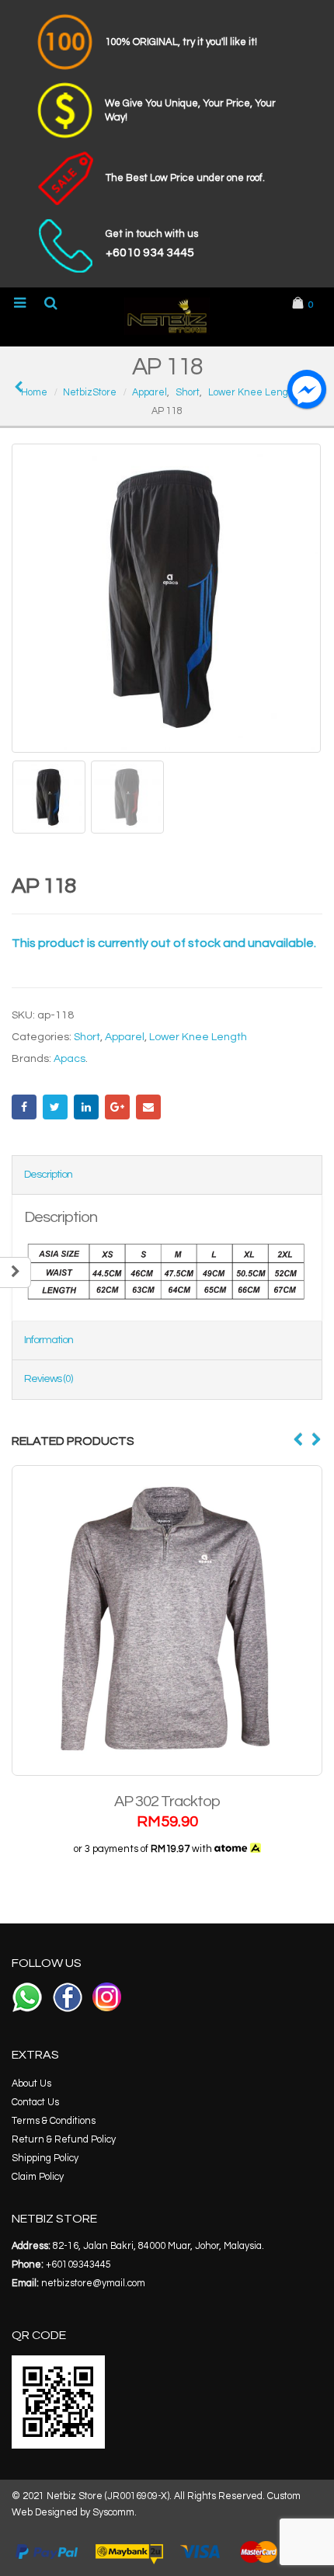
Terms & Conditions (54, 2121)
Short (87, 1037)
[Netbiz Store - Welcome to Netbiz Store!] (167, 316)
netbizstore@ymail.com (93, 2284)
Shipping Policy (45, 2158)
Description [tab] (48, 1175)
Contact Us (35, 2103)
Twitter (55, 1107)
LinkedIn (86, 1107)
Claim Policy (38, 2177)
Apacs (70, 1059)
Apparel (125, 1037)
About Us (31, 2084)
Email (148, 1107)
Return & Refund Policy (64, 2140)
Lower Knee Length (198, 1037)
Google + (117, 1107)
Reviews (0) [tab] (48, 1379)
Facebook (24, 1107)
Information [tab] (49, 1340)
